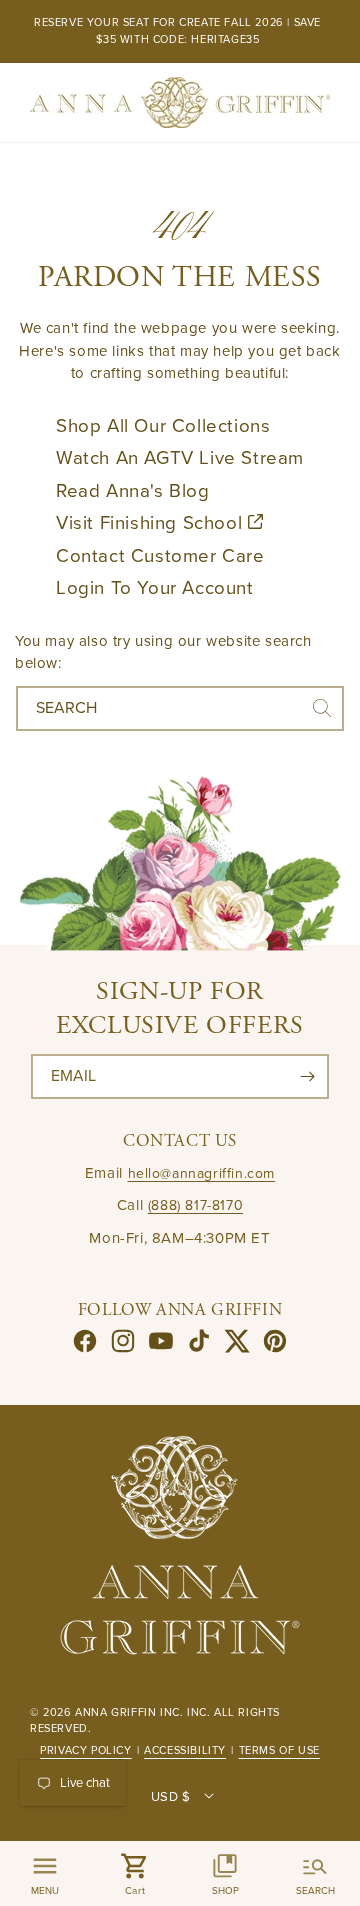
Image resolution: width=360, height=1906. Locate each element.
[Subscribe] (307, 1076)
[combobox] (180, 708)
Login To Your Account (155, 588)
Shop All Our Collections (163, 426)
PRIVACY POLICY (85, 1750)
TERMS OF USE (279, 1750)
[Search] (322, 708)
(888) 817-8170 (195, 1205)
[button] (135, 1873)
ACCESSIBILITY (185, 1750)
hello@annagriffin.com (202, 1173)
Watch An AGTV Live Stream (180, 458)
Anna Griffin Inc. (129, 1712)
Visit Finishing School (152, 523)
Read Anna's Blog (133, 491)
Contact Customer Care (160, 556)
